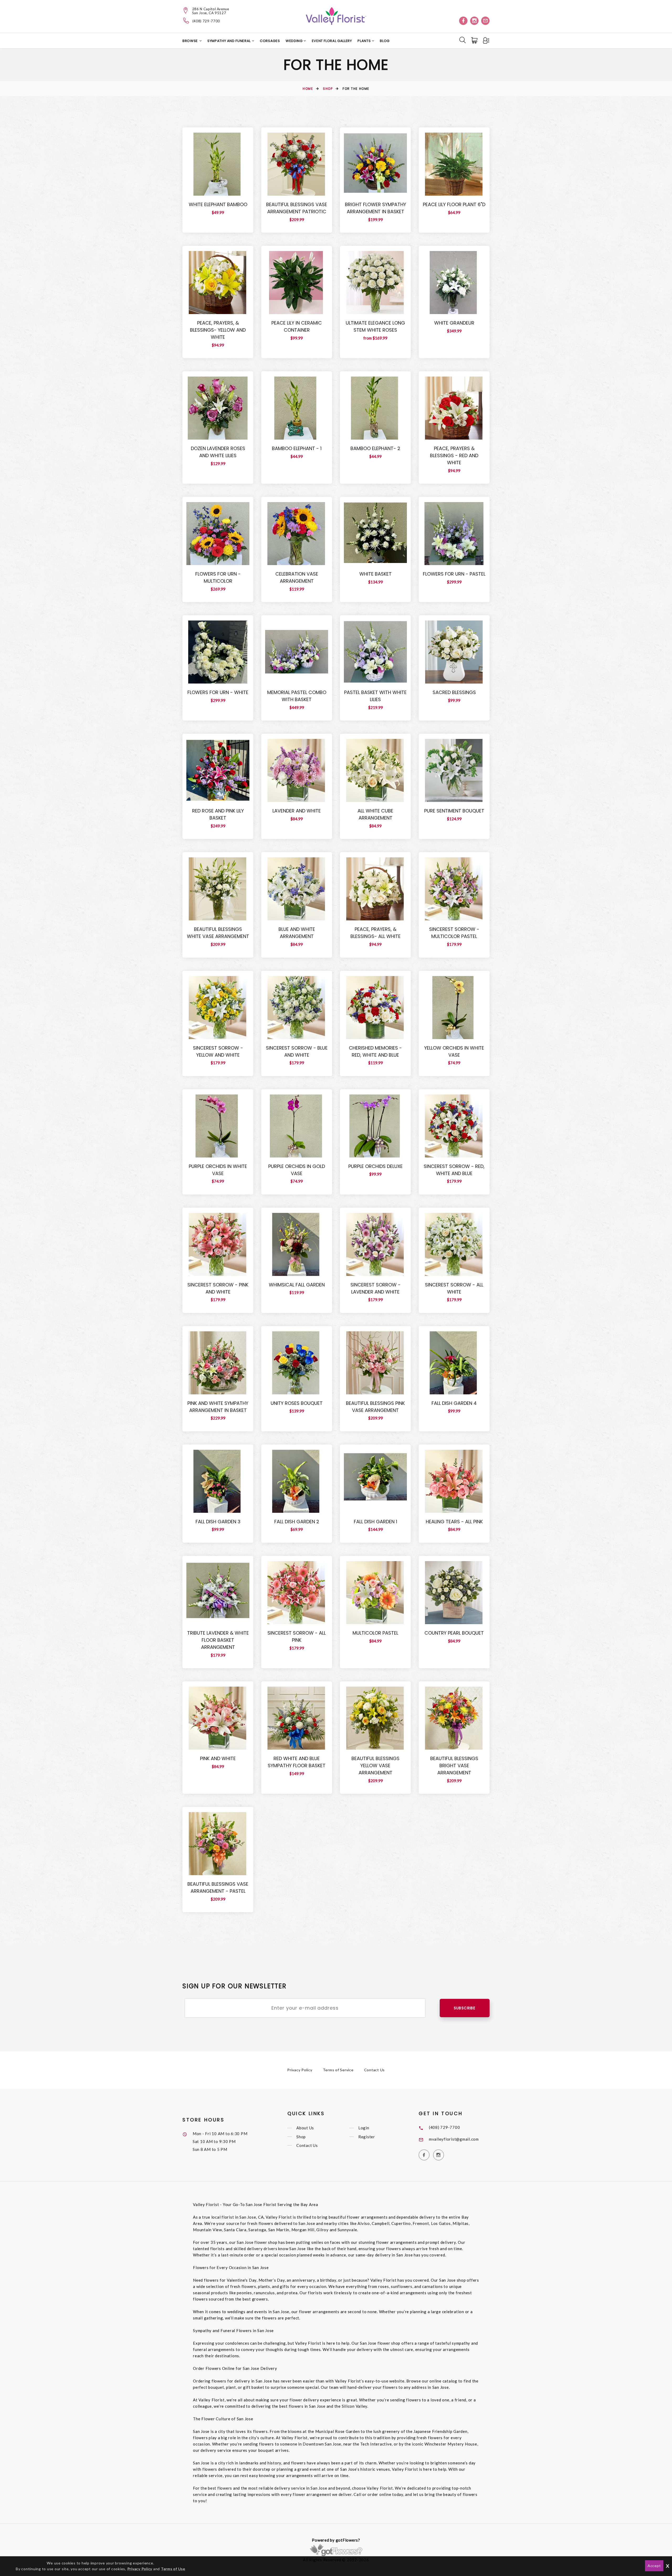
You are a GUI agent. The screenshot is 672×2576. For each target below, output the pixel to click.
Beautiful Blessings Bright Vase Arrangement (454, 1766)
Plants (365, 41)
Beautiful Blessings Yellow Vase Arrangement (376, 1766)
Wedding (295, 41)
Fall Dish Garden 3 (218, 1522)
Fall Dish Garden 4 (454, 1403)
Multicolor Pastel (375, 1633)
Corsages (270, 41)
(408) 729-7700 (206, 21)
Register (367, 2137)
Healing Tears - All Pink (454, 1522)
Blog (385, 41)
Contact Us (375, 2070)
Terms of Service (338, 2070)
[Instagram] (474, 21)
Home (308, 89)
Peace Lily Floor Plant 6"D (454, 204)
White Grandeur (454, 323)
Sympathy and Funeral (230, 41)
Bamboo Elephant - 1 (297, 448)
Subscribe (465, 2008)
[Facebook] (463, 21)
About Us (305, 2128)
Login (364, 2128)
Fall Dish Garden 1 (376, 1522)
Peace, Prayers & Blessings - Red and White (454, 455)
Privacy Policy (300, 2070)
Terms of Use (173, 2569)
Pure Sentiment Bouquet (454, 811)
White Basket (376, 574)
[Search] (463, 40)
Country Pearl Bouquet (454, 1633)
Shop (328, 89)
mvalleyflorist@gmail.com (454, 2139)
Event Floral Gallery (332, 41)
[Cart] (475, 40)
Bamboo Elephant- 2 (375, 448)
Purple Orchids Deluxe (376, 1166)
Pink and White (218, 1758)
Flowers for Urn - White (218, 692)
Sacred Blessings (454, 692)
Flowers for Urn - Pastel (454, 574)
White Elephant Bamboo (218, 204)
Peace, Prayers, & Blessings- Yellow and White (218, 330)
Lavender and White (297, 811)
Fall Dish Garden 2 (297, 1522)
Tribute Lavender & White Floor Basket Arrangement (218, 1640)
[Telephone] (186, 20)
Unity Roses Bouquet (297, 1403)
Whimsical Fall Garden (297, 1285)
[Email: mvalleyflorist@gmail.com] (485, 21)
